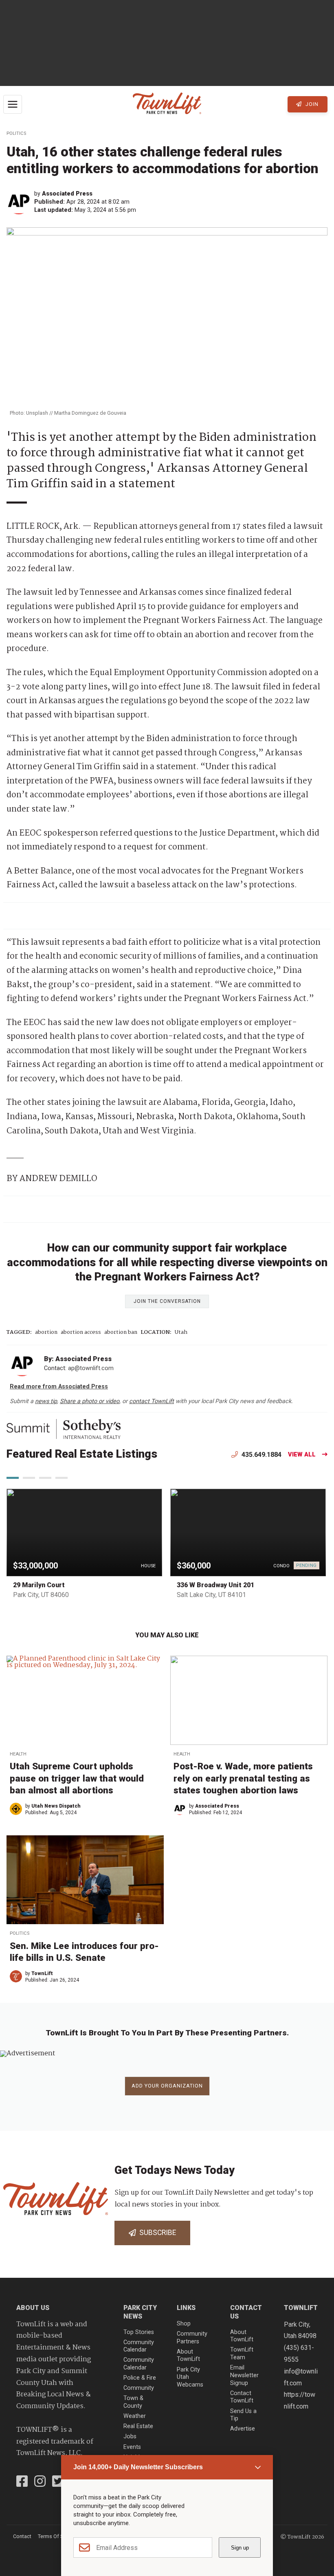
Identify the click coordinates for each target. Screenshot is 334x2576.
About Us (33, 2308)
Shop (184, 2324)
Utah (181, 1332)
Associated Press (67, 194)
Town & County (133, 2402)
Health (18, 1754)
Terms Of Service (57, 2536)
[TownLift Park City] (167, 104)
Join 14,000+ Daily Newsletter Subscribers (138, 2467)
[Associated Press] (20, 202)
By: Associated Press (78, 1359)
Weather (135, 2416)
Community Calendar (139, 2346)
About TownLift (188, 2356)
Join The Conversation (167, 1301)
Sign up (240, 2548)
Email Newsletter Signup (244, 2375)
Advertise (243, 2429)
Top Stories (139, 2332)
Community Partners (192, 2338)
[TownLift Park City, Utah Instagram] (40, 2482)
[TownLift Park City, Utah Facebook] (22, 2482)
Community (139, 2388)
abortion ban (121, 1332)
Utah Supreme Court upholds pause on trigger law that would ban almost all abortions (77, 1778)
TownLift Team (242, 2354)
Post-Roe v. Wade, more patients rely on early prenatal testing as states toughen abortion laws (243, 1778)
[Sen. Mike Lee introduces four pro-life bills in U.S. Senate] (85, 1880)
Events (132, 2447)
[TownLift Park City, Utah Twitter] (58, 2482)
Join (311, 104)
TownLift (42, 1973)
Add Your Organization (167, 2086)
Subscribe (156, 2233)
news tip (46, 1401)
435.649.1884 (261, 1455)
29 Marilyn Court (39, 1585)
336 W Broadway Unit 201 (215, 1585)
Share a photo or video (90, 1401)
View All (302, 1455)
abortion (46, 1332)
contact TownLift (152, 1401)
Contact (22, 2536)
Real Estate (138, 2426)
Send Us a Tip (243, 2415)
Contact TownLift (242, 2397)
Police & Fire (140, 2378)
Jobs (130, 2436)
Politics (16, 133)
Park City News (140, 2312)
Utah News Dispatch (56, 1806)
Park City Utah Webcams (190, 2377)
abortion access (81, 1332)
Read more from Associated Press (59, 1387)
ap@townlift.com (91, 1368)
